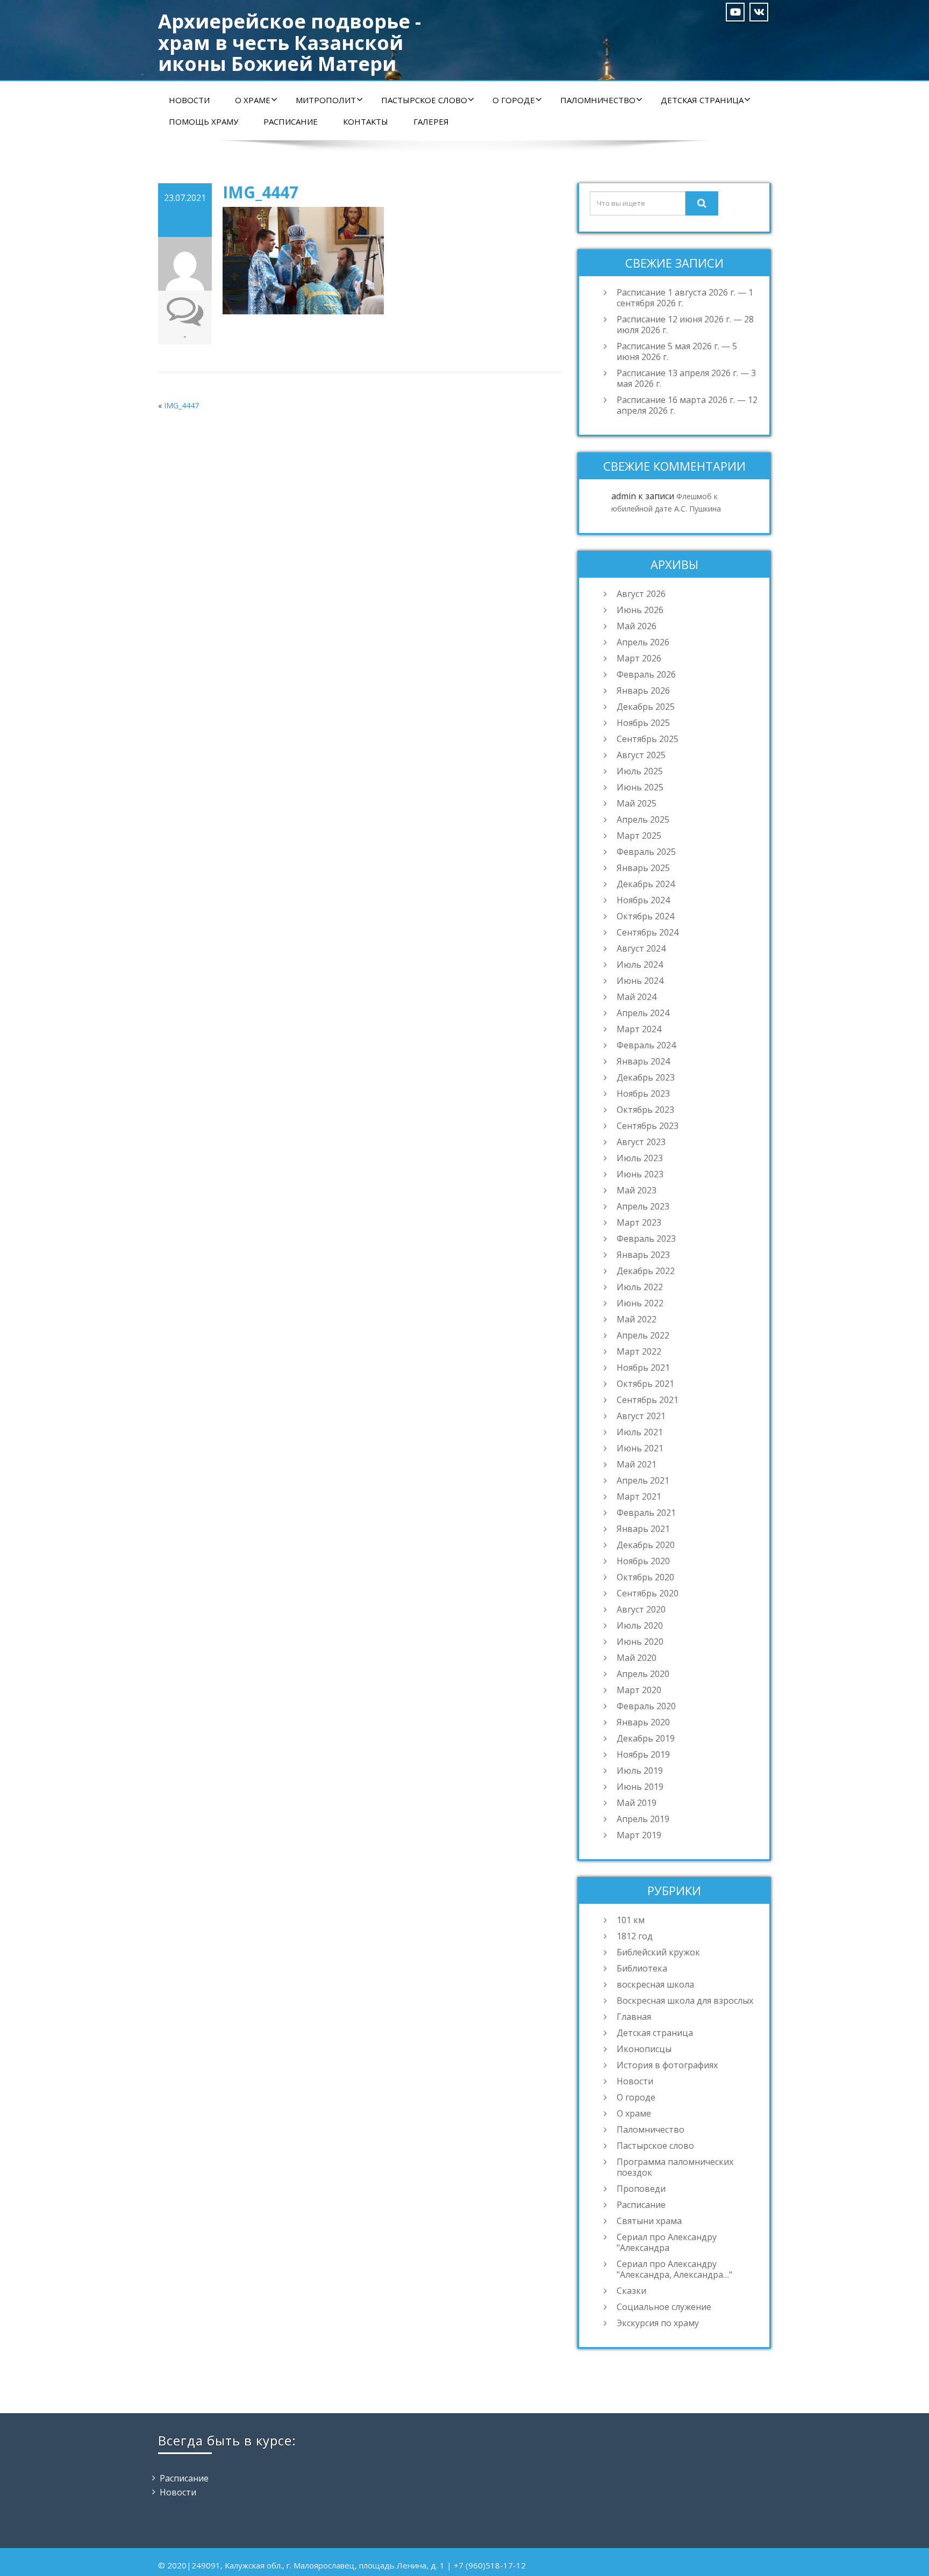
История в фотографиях (667, 2065)
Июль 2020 (640, 1625)
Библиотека (642, 1968)
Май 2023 (637, 1190)
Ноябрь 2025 (643, 723)
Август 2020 (641, 1609)
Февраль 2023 (646, 1239)
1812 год (635, 1936)
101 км (631, 1920)
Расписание (291, 121)
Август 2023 (641, 1142)
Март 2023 (639, 1222)
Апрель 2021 (643, 1480)
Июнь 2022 (640, 1303)
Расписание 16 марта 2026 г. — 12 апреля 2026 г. (687, 405)
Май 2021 (637, 1464)
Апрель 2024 (643, 1013)
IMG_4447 (181, 405)
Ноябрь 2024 (643, 900)
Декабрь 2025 (646, 707)
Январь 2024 (643, 1061)
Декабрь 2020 (646, 1545)
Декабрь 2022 (646, 1271)
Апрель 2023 (643, 1206)
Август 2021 (641, 1416)
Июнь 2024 (640, 981)
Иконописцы (644, 2049)
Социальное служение (664, 2307)
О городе (514, 100)
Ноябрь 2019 (643, 1754)
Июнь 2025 (640, 787)
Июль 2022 (640, 1287)
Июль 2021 (640, 1432)
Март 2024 (639, 1029)
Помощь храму (203, 121)
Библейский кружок (658, 1952)
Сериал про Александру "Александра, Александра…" (674, 2269)
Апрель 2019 (643, 1819)
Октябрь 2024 (645, 916)
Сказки (631, 2291)
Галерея (431, 121)
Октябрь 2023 (645, 1110)
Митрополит (326, 100)
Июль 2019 (640, 1771)
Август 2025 (641, 755)
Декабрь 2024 (646, 884)
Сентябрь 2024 (648, 932)
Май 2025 (637, 803)
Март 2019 (639, 1835)
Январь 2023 (643, 1255)
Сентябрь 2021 (648, 1400)
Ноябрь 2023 (643, 1093)
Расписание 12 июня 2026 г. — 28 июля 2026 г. (685, 325)
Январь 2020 (643, 1722)
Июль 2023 (640, 1158)
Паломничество (598, 100)
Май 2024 (637, 997)
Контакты (366, 121)
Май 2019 (637, 1803)
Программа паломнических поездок (675, 2167)
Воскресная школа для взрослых (685, 2001)
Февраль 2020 (646, 1706)
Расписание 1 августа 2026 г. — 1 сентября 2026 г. (685, 298)
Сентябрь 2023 (648, 1126)
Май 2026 (637, 626)
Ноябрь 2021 (643, 1368)
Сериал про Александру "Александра (667, 2242)
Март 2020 (639, 1690)
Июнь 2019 (640, 1787)
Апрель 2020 (643, 1674)
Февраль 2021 (646, 1513)
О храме (253, 100)
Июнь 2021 (640, 1448)
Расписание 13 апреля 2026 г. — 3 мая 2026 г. (686, 378)
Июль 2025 (640, 771)
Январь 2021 (643, 1529)
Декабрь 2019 (646, 1738)
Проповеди (641, 2189)
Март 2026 (639, 658)
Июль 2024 (640, 965)
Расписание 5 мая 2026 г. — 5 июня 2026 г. (677, 351)
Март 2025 (639, 836)
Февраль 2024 (646, 1045)
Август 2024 (641, 948)
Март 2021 (639, 1496)
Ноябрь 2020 (643, 1561)
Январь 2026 (643, 690)
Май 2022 (637, 1319)
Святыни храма (649, 2221)
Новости (189, 100)
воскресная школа (655, 1984)
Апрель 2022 (643, 1335)
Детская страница (702, 100)
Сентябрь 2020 (648, 1593)
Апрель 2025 (643, 819)
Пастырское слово (424, 100)
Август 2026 (641, 594)
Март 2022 (639, 1351)
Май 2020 (637, 1658)
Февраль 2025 (646, 852)
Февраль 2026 (646, 674)
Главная (634, 2017)
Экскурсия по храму (658, 2323)
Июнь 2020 (640, 1642)
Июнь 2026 (640, 610)
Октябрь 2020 (645, 1577)
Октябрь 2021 (645, 1384)
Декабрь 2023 (646, 1077)
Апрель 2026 (643, 642)
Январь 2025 (643, 868)
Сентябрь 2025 (648, 739)
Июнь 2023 (640, 1174)
